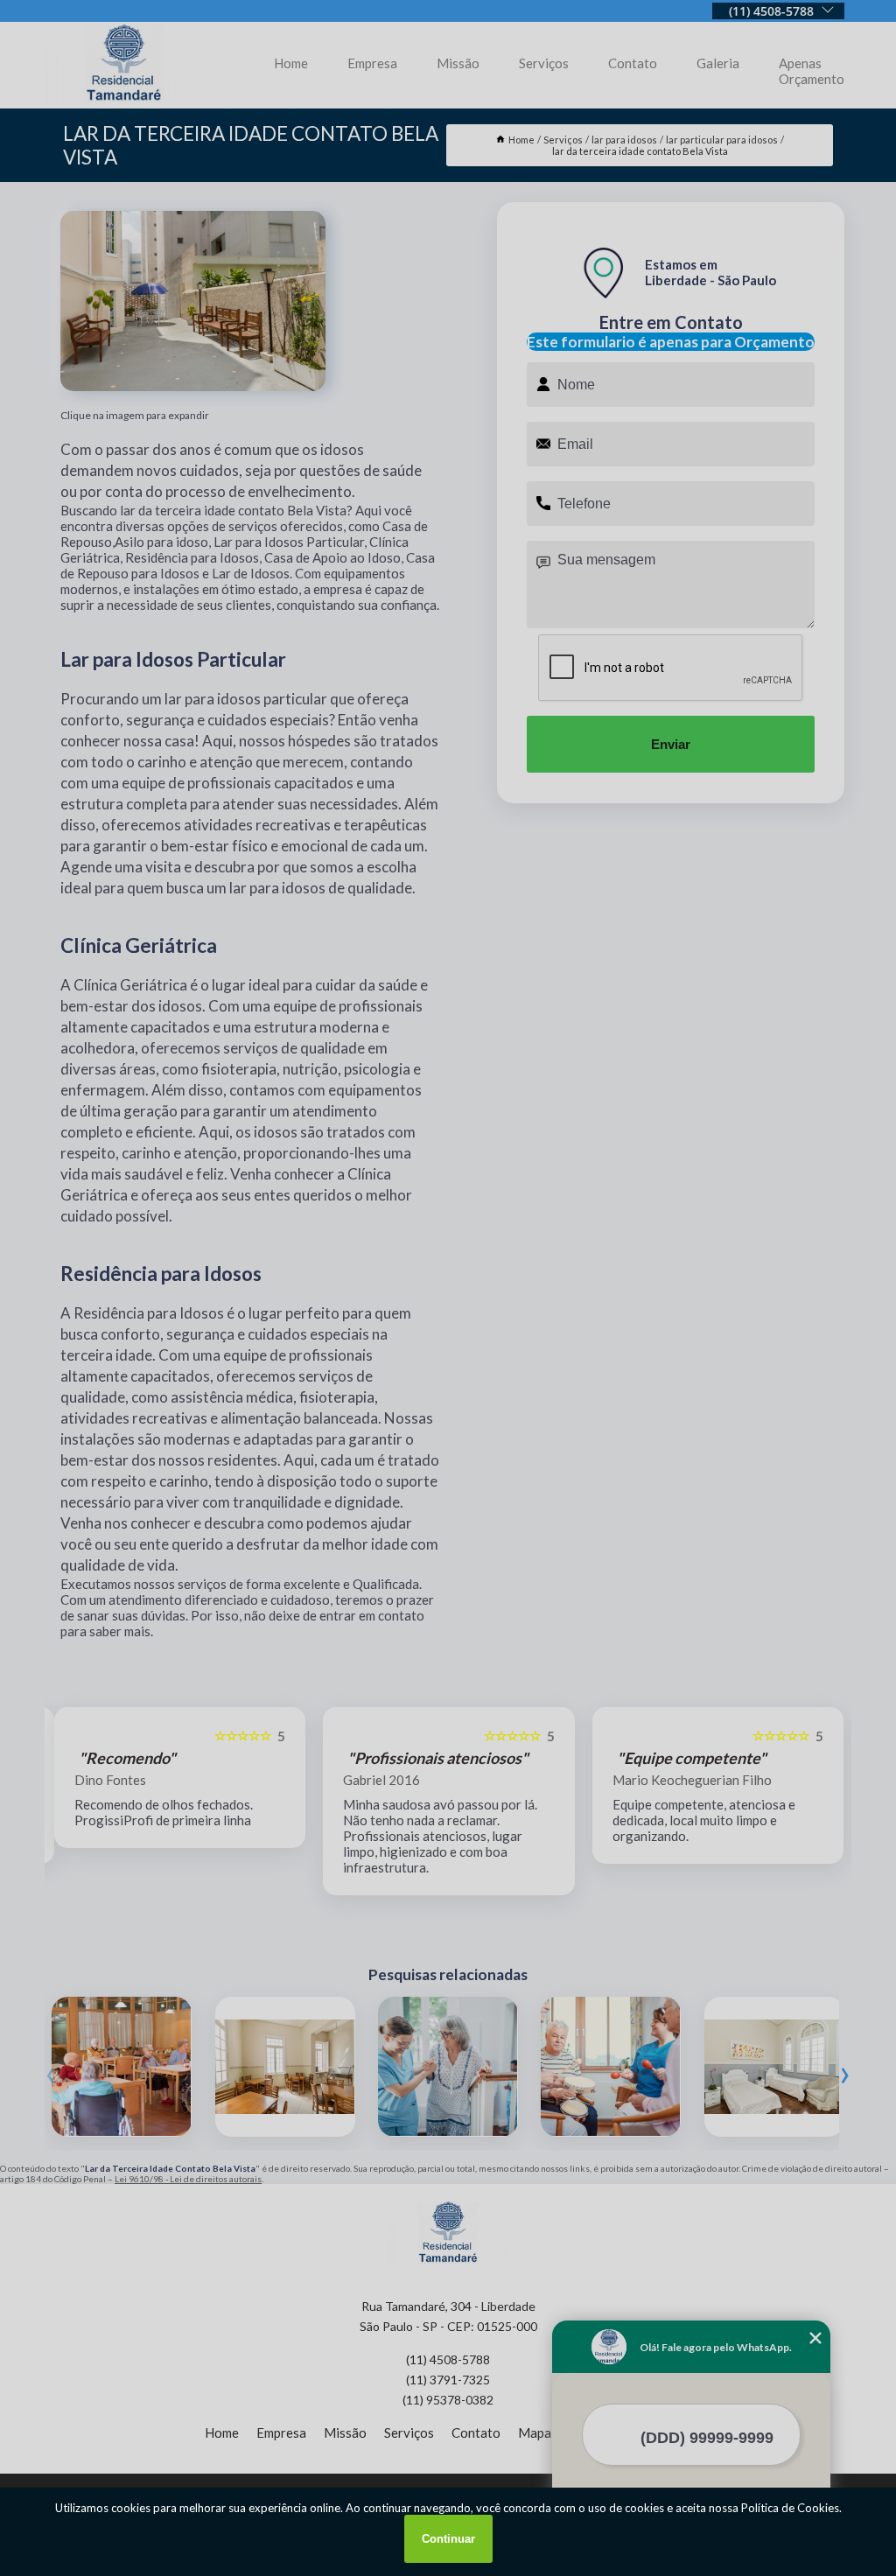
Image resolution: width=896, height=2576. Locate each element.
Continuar (448, 2539)
